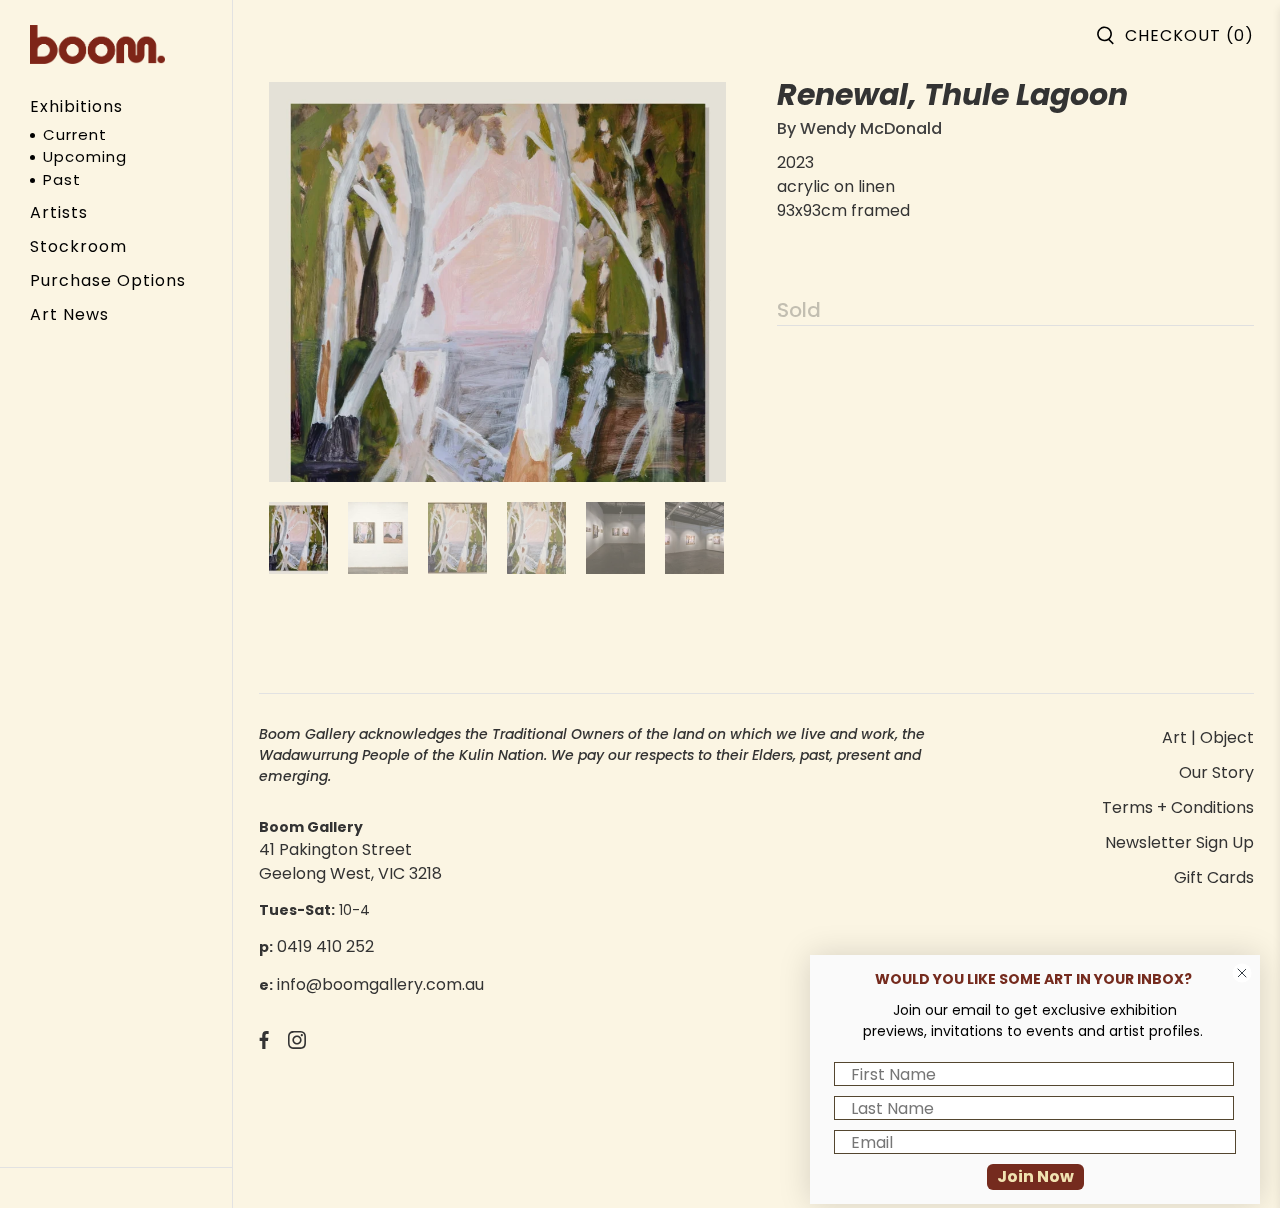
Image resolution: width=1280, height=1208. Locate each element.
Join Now (1035, 1176)
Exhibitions (76, 106)
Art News (69, 314)
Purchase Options (108, 280)
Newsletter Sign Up (1179, 842)
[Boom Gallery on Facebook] (264, 1043)
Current (75, 134)
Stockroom (78, 246)
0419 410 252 (325, 946)
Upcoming (85, 156)
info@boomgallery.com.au (380, 984)
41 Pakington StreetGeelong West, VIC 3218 (350, 861)
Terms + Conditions (1178, 807)
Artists (59, 212)
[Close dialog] (1242, 973)
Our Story (1216, 772)
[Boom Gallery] (97, 44)
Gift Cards (1214, 877)
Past (62, 179)
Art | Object (1208, 737)
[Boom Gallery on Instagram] (297, 1043)
